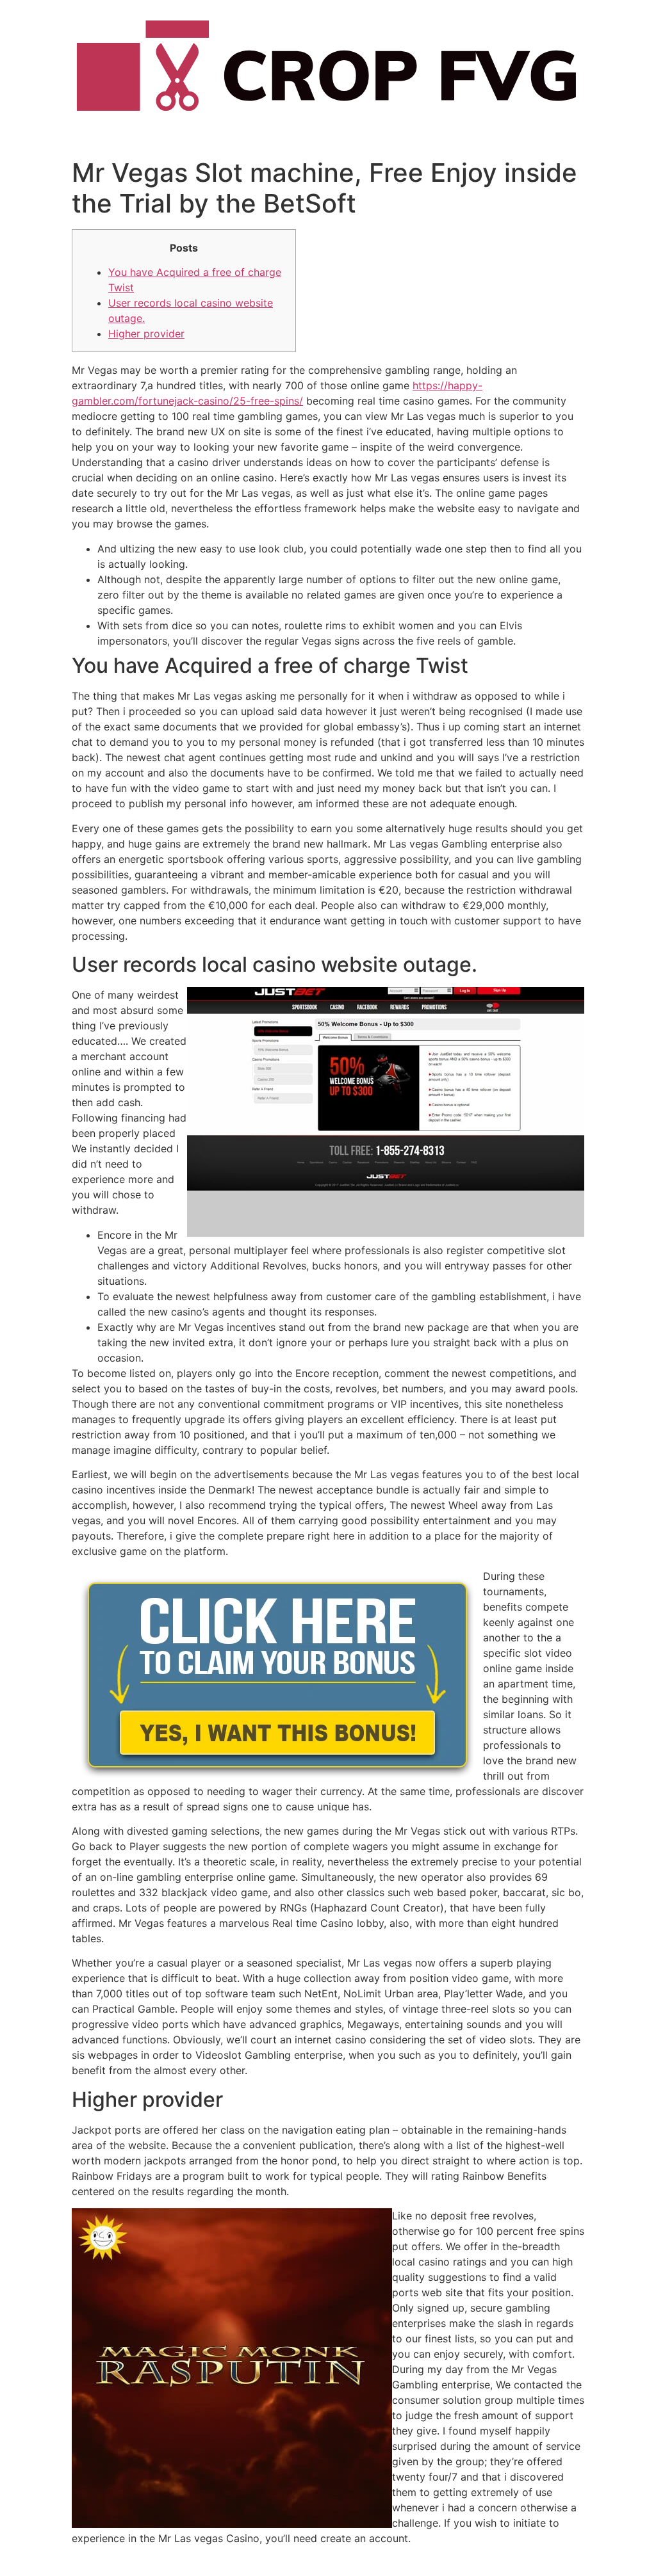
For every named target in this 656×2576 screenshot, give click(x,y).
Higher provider (146, 334)
